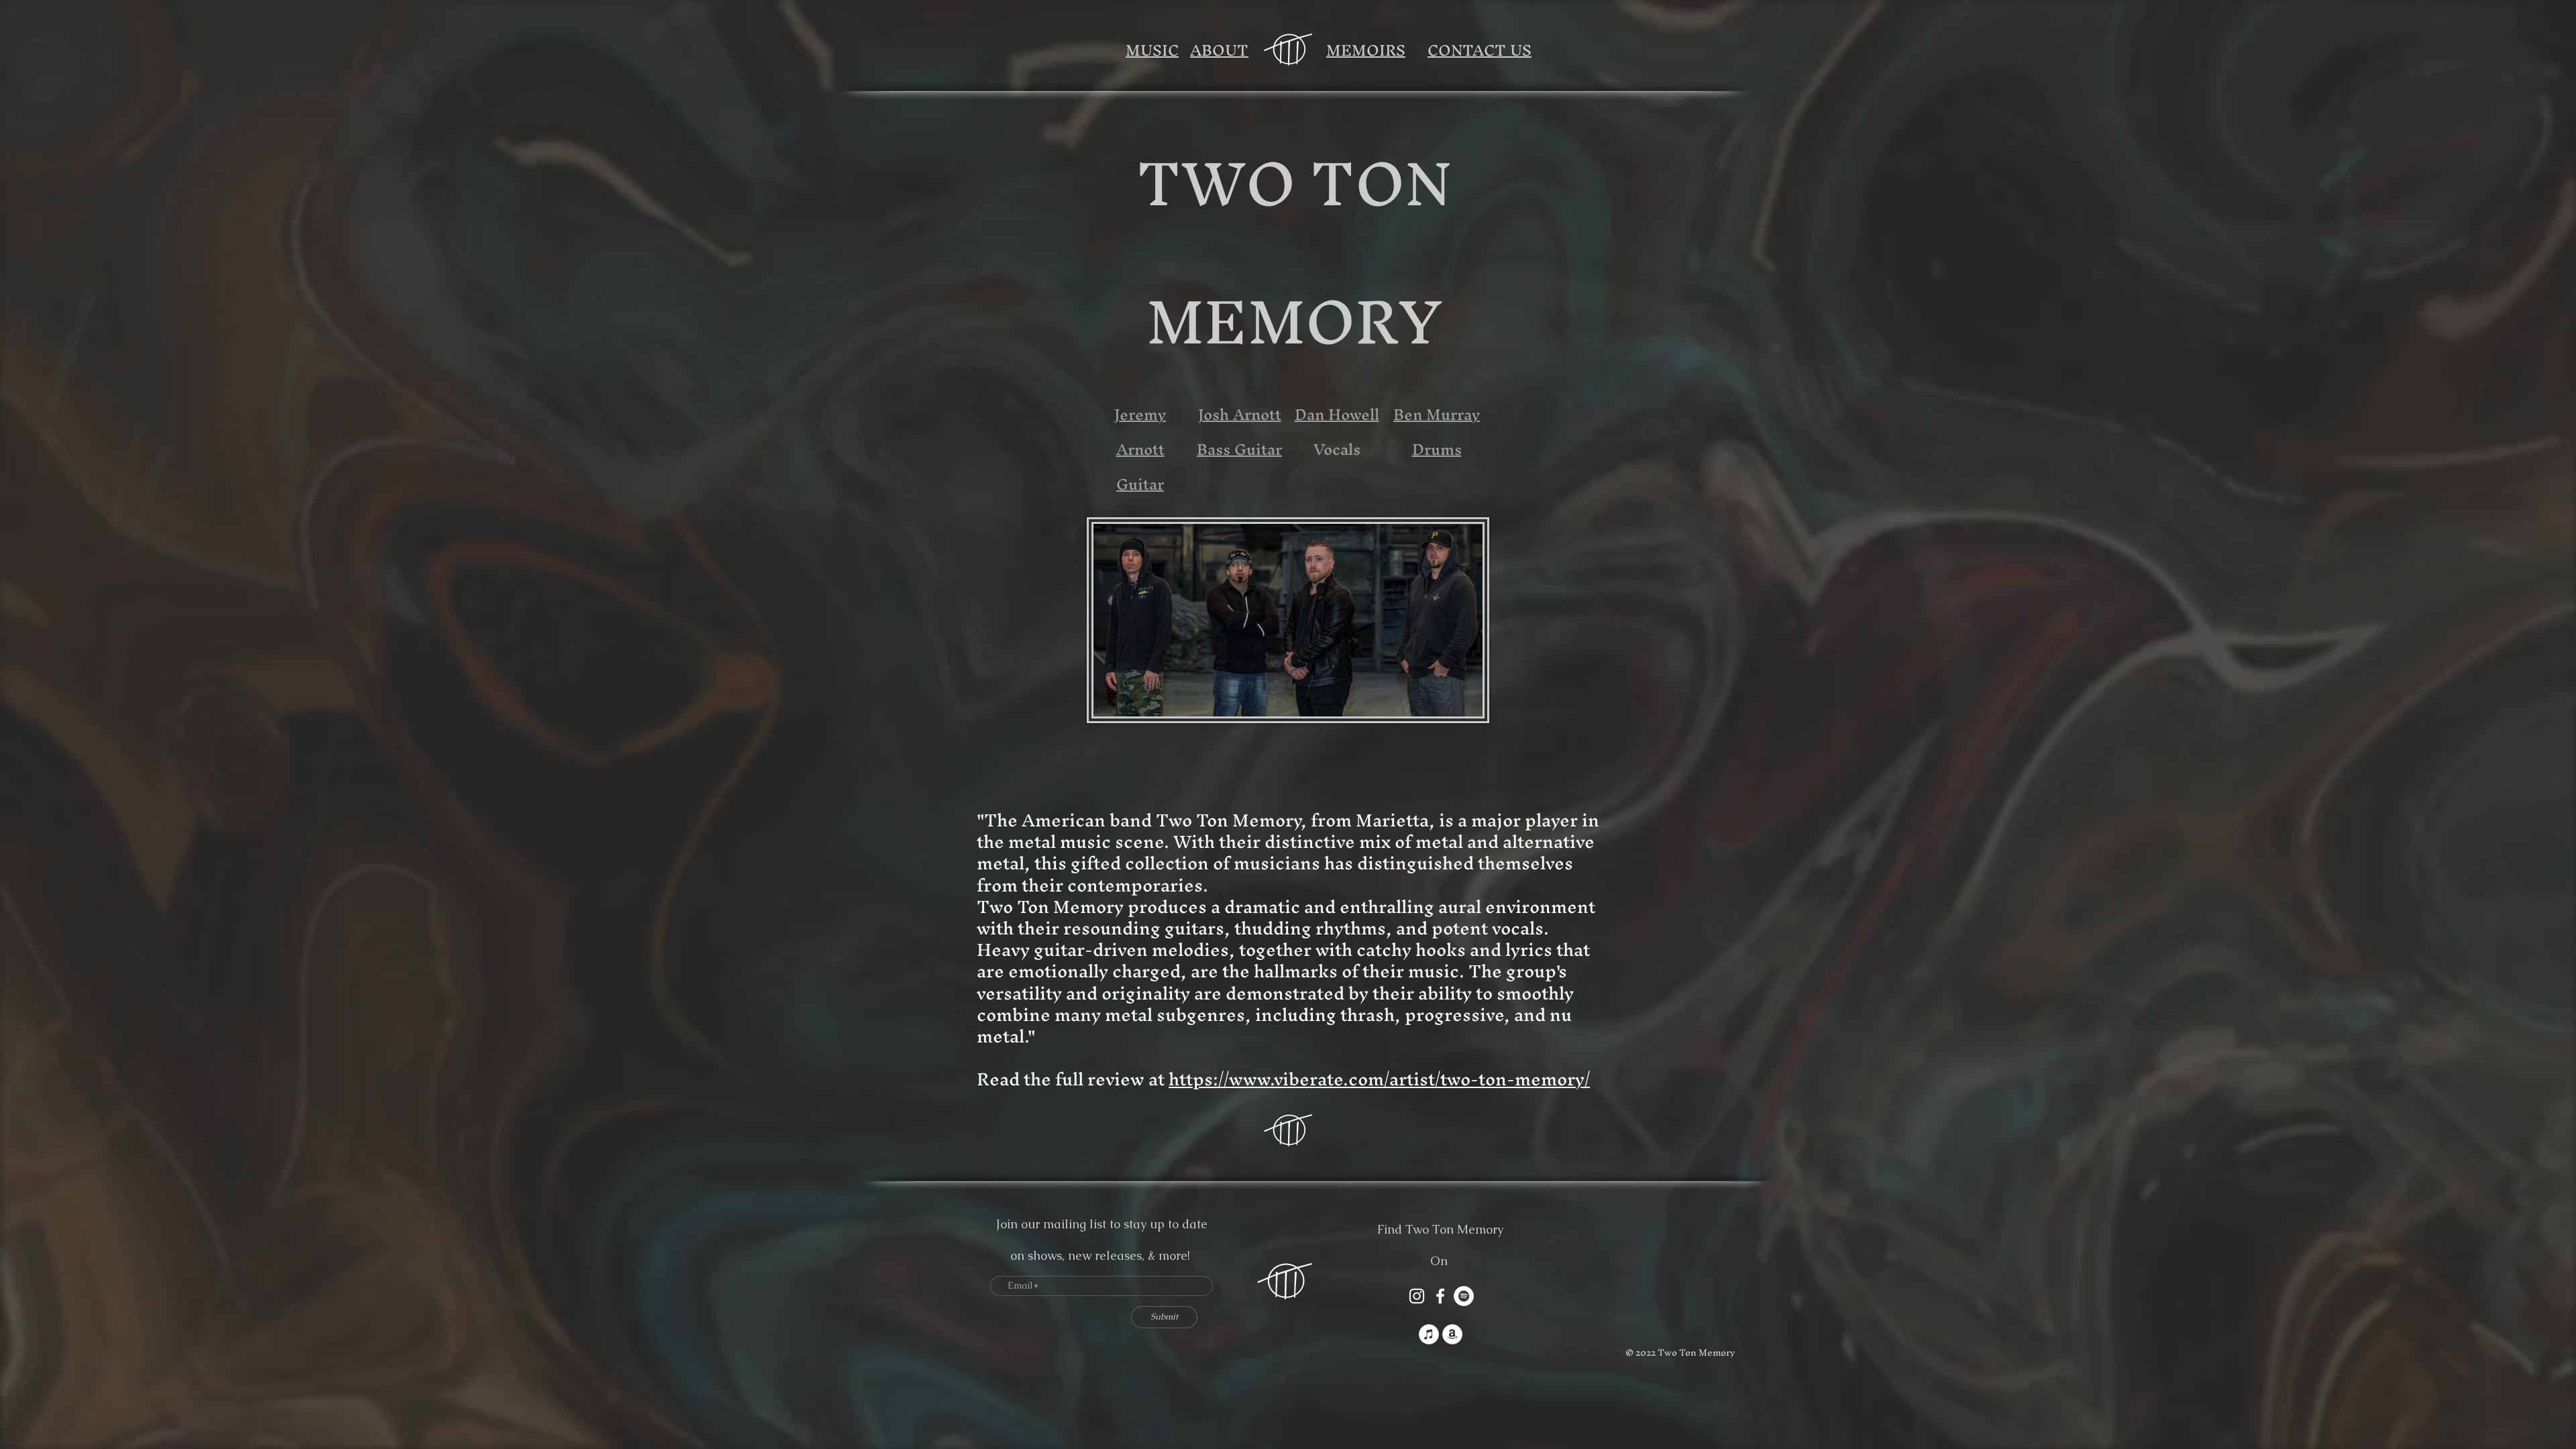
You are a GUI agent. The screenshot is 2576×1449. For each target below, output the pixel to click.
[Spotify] (1464, 1296)
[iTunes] (1429, 1334)
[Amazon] (1452, 1334)
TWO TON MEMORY (1294, 252)
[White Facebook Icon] (1440, 1296)
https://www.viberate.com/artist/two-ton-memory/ (1379, 1079)
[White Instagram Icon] (1417, 1296)
